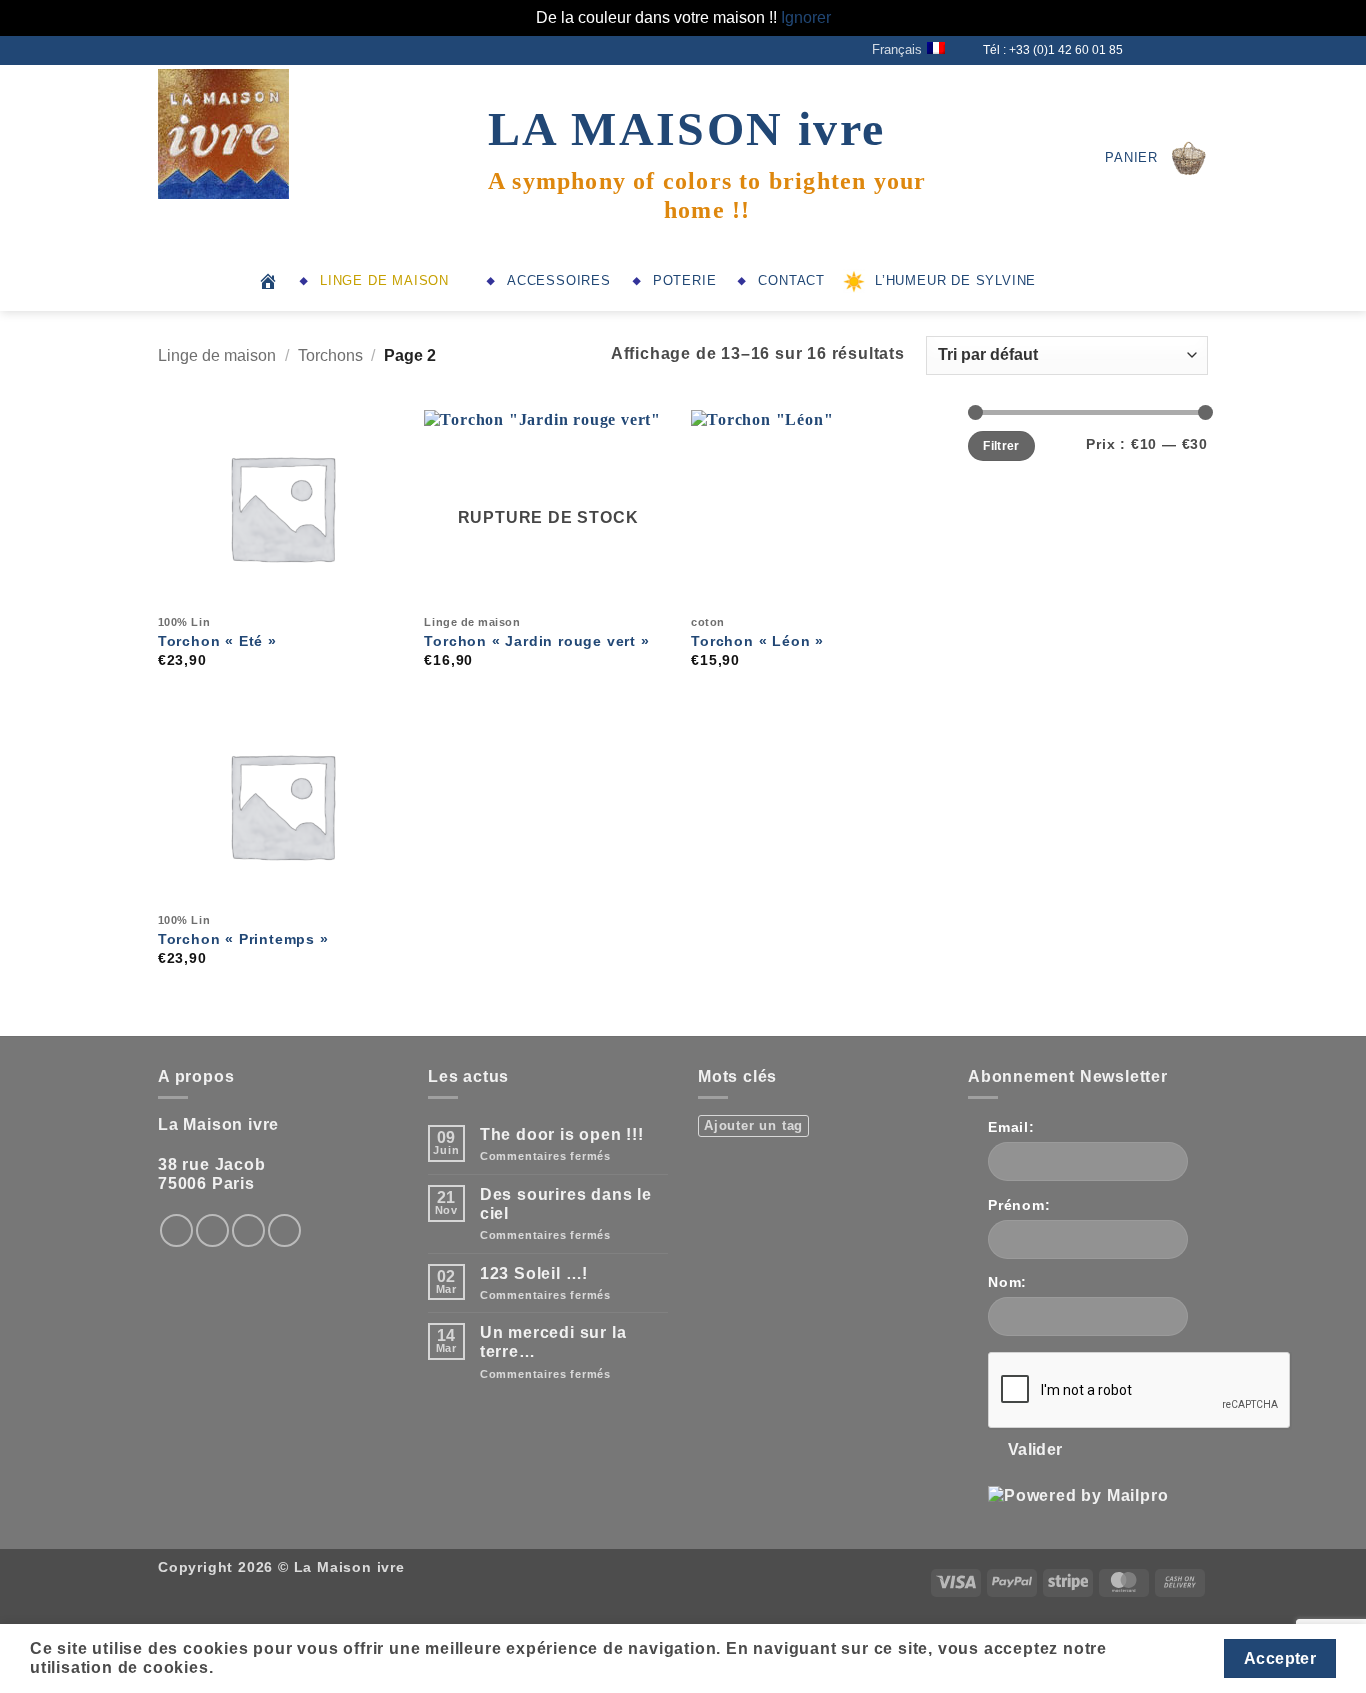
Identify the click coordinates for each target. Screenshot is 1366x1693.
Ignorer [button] (806, 17)
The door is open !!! (562, 1134)
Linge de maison (217, 355)
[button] (1156, 158)
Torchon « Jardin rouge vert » (536, 641)
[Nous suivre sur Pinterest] (284, 1230)
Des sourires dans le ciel (566, 1204)
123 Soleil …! (534, 1273)
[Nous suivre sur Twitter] (1160, 50)
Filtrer (1001, 446)
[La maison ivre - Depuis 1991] (258, 134)
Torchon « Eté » (217, 641)
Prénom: (1019, 1205)
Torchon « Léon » (757, 641)
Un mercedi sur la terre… (553, 1342)
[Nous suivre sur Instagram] (1141, 50)
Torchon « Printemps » (243, 939)
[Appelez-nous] (1198, 50)
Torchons (330, 355)
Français (897, 49)
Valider (1035, 1449)
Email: (1011, 1127)
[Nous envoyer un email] (1179, 50)
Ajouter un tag (753, 1125)
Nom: (1007, 1282)
